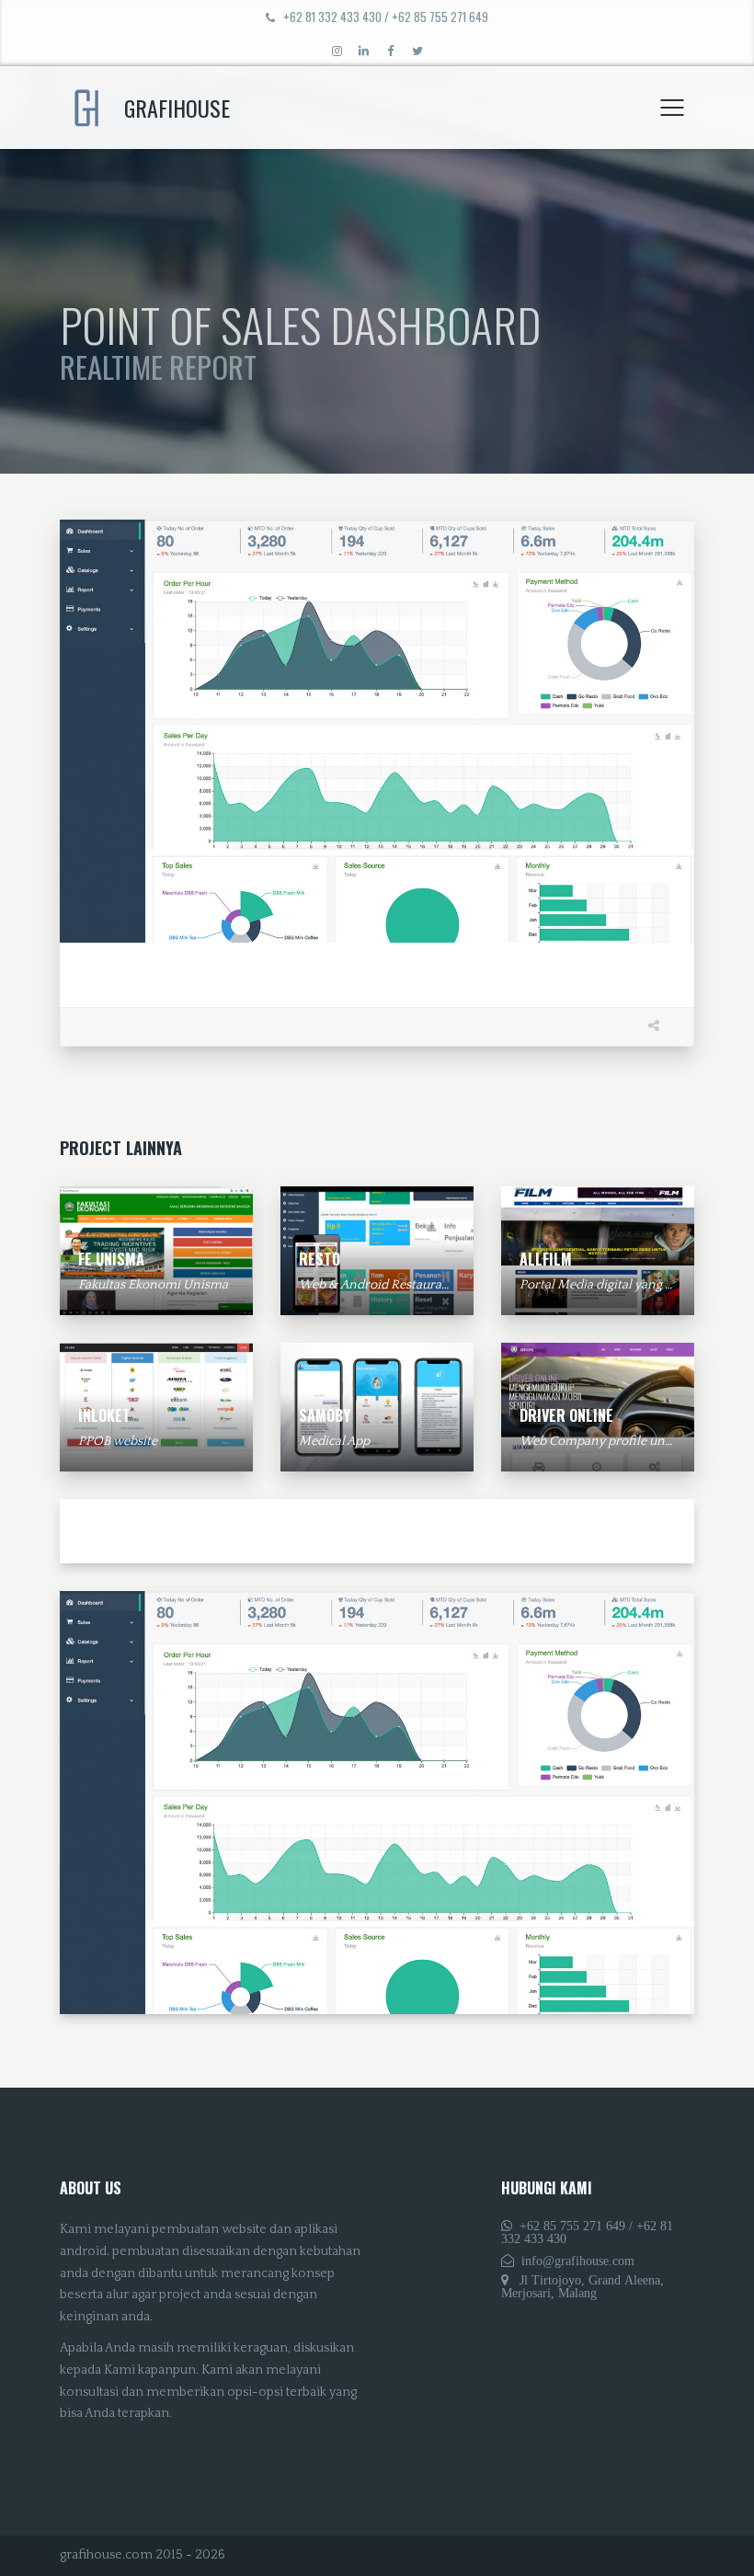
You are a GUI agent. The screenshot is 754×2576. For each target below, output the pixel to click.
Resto (320, 1259)
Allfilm (546, 1259)
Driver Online (566, 1415)
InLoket (104, 1415)
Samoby (325, 1415)
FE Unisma (111, 1259)
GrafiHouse (177, 108)
